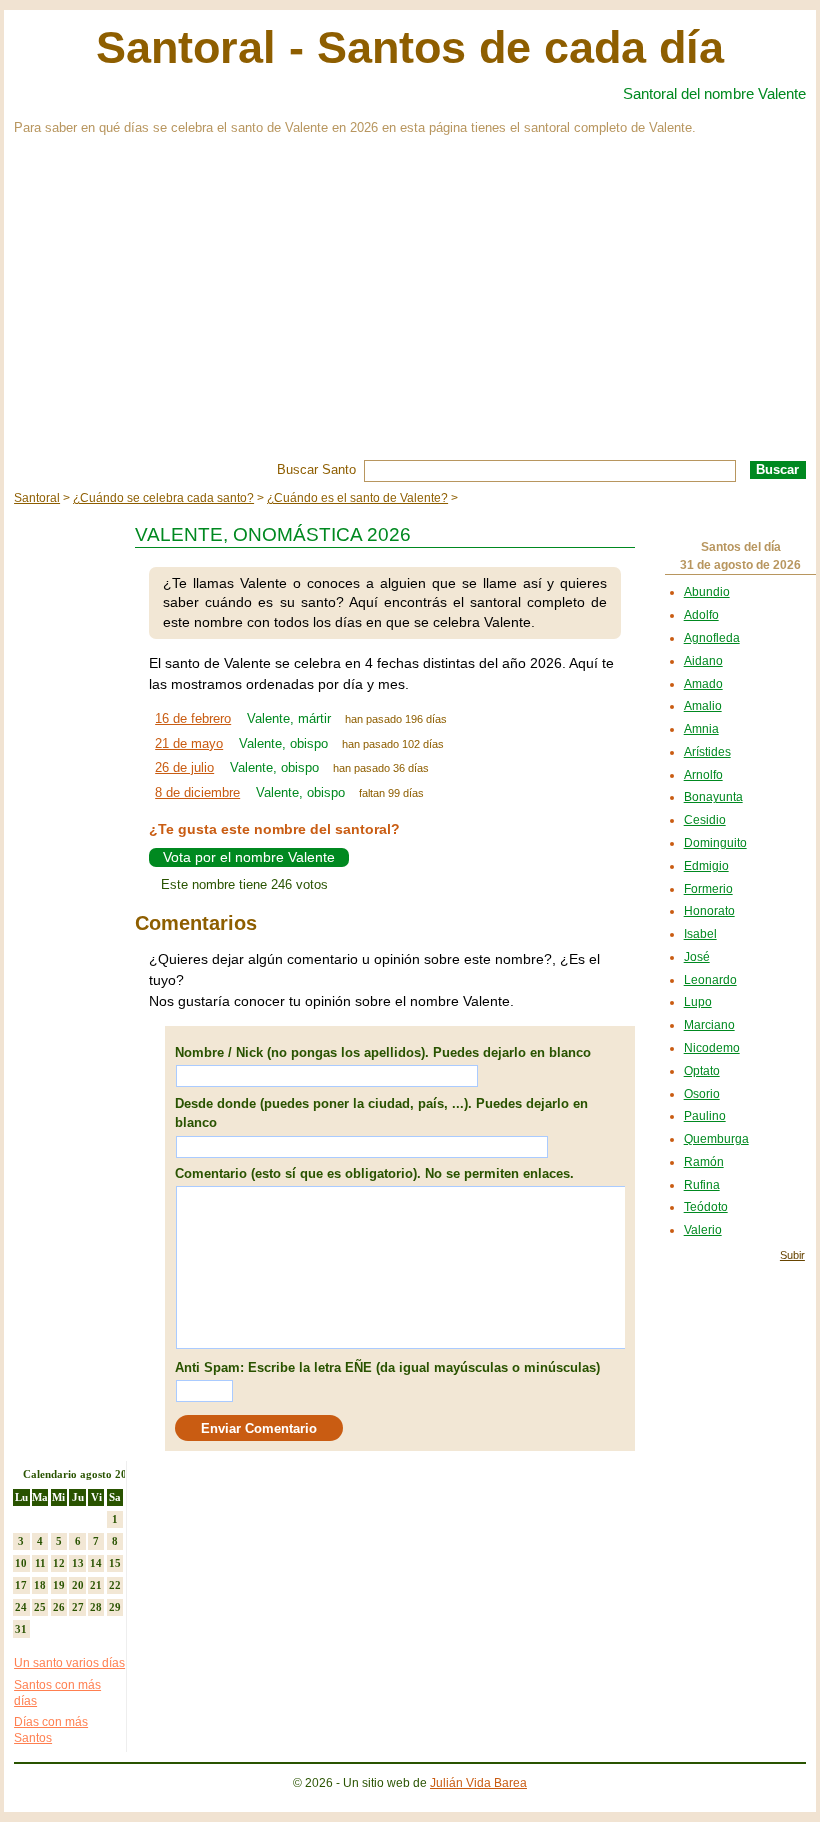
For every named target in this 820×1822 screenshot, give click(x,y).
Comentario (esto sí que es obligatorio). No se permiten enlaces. (374, 1173)
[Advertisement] (410, 310)
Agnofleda (712, 638)
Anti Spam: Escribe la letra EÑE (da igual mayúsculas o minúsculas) (387, 1367)
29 (115, 1607)
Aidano (703, 661)
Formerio (708, 889)
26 (59, 1607)
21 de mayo (189, 743)
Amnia (701, 729)
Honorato (709, 911)
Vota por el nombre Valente (249, 857)
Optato (702, 1071)
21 (96, 1585)
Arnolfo (703, 775)
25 (40, 1607)
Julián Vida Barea (478, 1783)
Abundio (707, 592)
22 (115, 1585)
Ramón (704, 1162)
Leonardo (710, 980)
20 (78, 1585)
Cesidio (705, 820)
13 (78, 1563)
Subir (792, 1255)
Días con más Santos (51, 1730)
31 (21, 1629)
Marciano (709, 1025)
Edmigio (706, 866)
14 (96, 1563)
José (697, 957)
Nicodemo (712, 1048)
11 (40, 1563)
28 (96, 1607)
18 (40, 1585)
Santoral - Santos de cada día (410, 47)
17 (21, 1585)
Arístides (707, 752)
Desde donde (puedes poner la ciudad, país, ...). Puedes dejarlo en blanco (381, 1113)
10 (21, 1563)
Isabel (700, 934)
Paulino (705, 1116)
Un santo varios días (69, 1663)
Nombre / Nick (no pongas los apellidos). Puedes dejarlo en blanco (383, 1052)
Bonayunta (713, 797)
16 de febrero (193, 718)
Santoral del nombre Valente (714, 93)
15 (115, 1563)
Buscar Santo (316, 469)
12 (59, 1563)
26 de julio (184, 767)
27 (78, 1607)
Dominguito (715, 843)
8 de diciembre (197, 792)
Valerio (703, 1230)
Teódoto (706, 1207)
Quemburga (716, 1139)
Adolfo (701, 615)
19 (59, 1585)
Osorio (702, 1094)
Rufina (702, 1185)
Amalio (703, 706)
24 (21, 1607)
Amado (703, 684)
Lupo (698, 1002)
